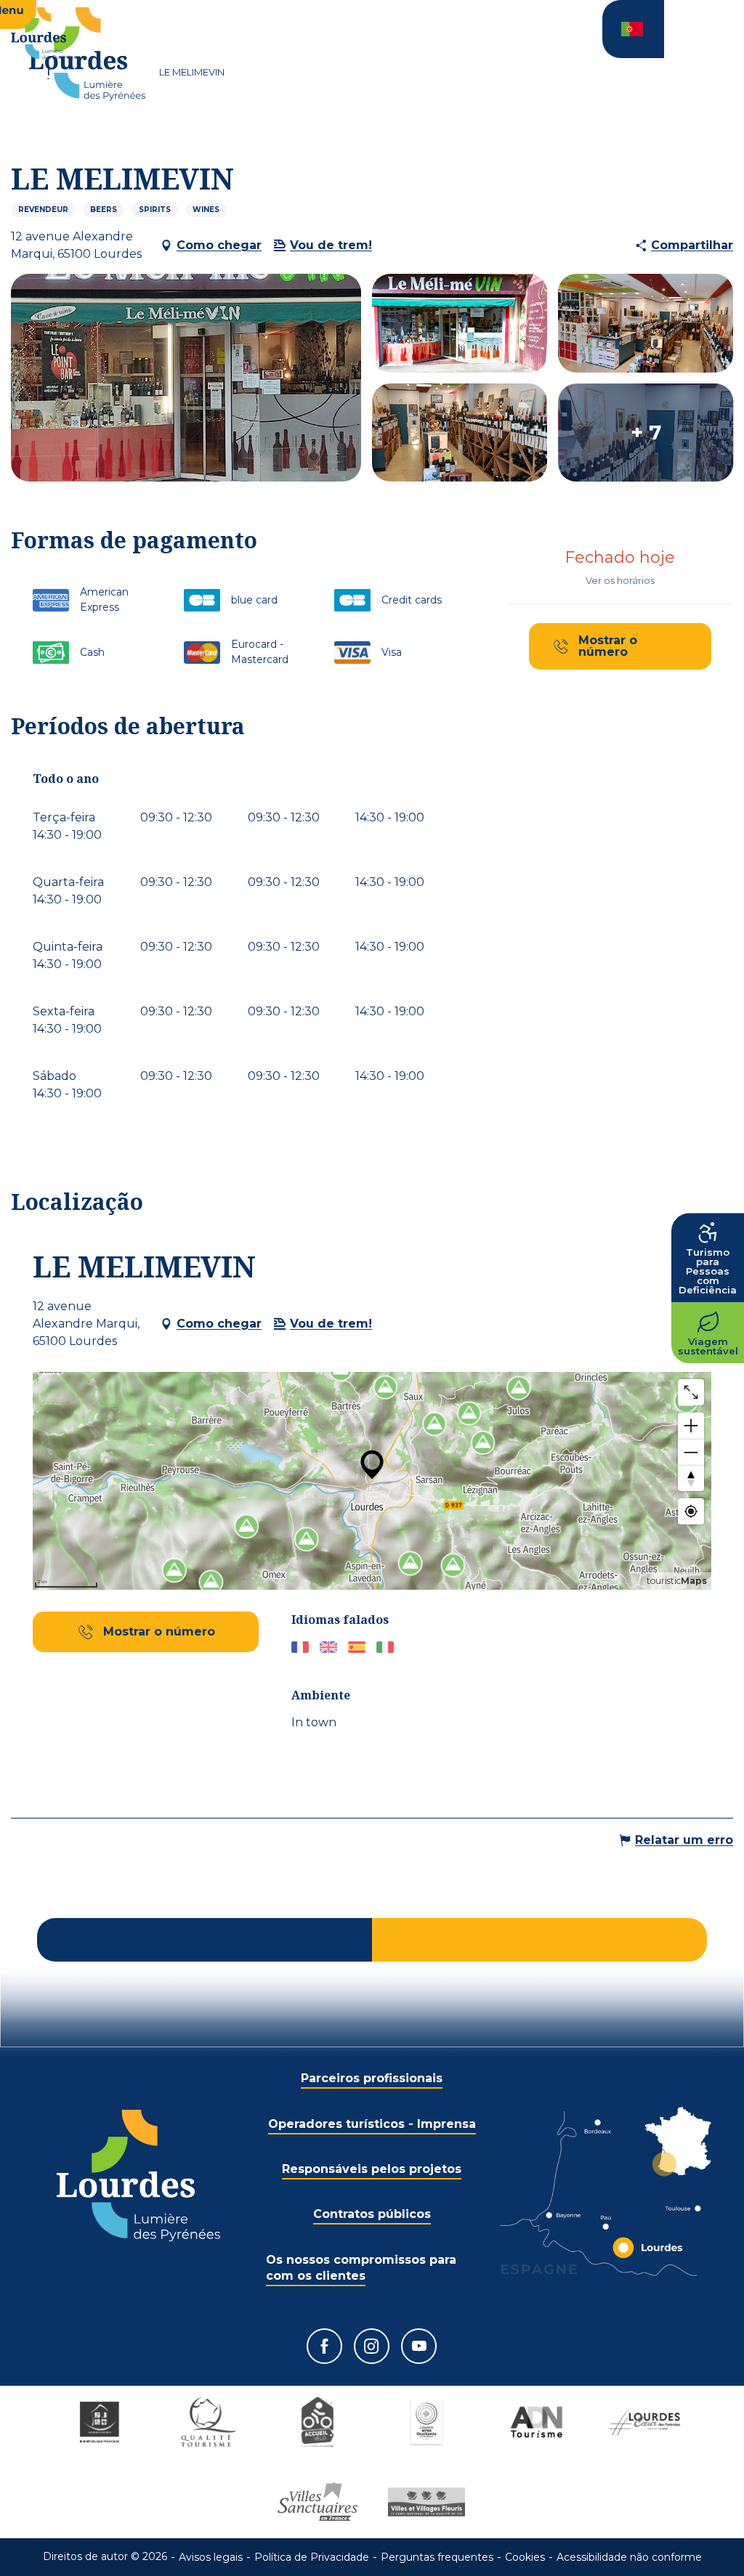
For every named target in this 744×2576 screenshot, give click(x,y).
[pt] (633, 29)
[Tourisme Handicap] (100, 2422)
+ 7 (646, 433)
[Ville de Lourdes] (644, 2422)
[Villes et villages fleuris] (426, 2502)
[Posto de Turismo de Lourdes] (87, 54)
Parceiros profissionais (372, 2078)
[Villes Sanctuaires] (318, 2502)
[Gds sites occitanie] (426, 2422)
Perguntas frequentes (437, 2557)
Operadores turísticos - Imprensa (372, 2124)
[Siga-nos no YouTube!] (419, 2346)
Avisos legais (211, 2557)
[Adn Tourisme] (535, 2422)
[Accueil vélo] (318, 2422)
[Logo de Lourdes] (138, 2175)
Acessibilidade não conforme (629, 2557)
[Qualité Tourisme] (209, 2422)
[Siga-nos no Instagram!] (372, 2346)
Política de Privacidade (312, 2557)
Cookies (525, 2557)
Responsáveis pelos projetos (372, 2169)
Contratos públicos (372, 2214)
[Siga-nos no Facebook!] (324, 2346)
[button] (633, 29)
